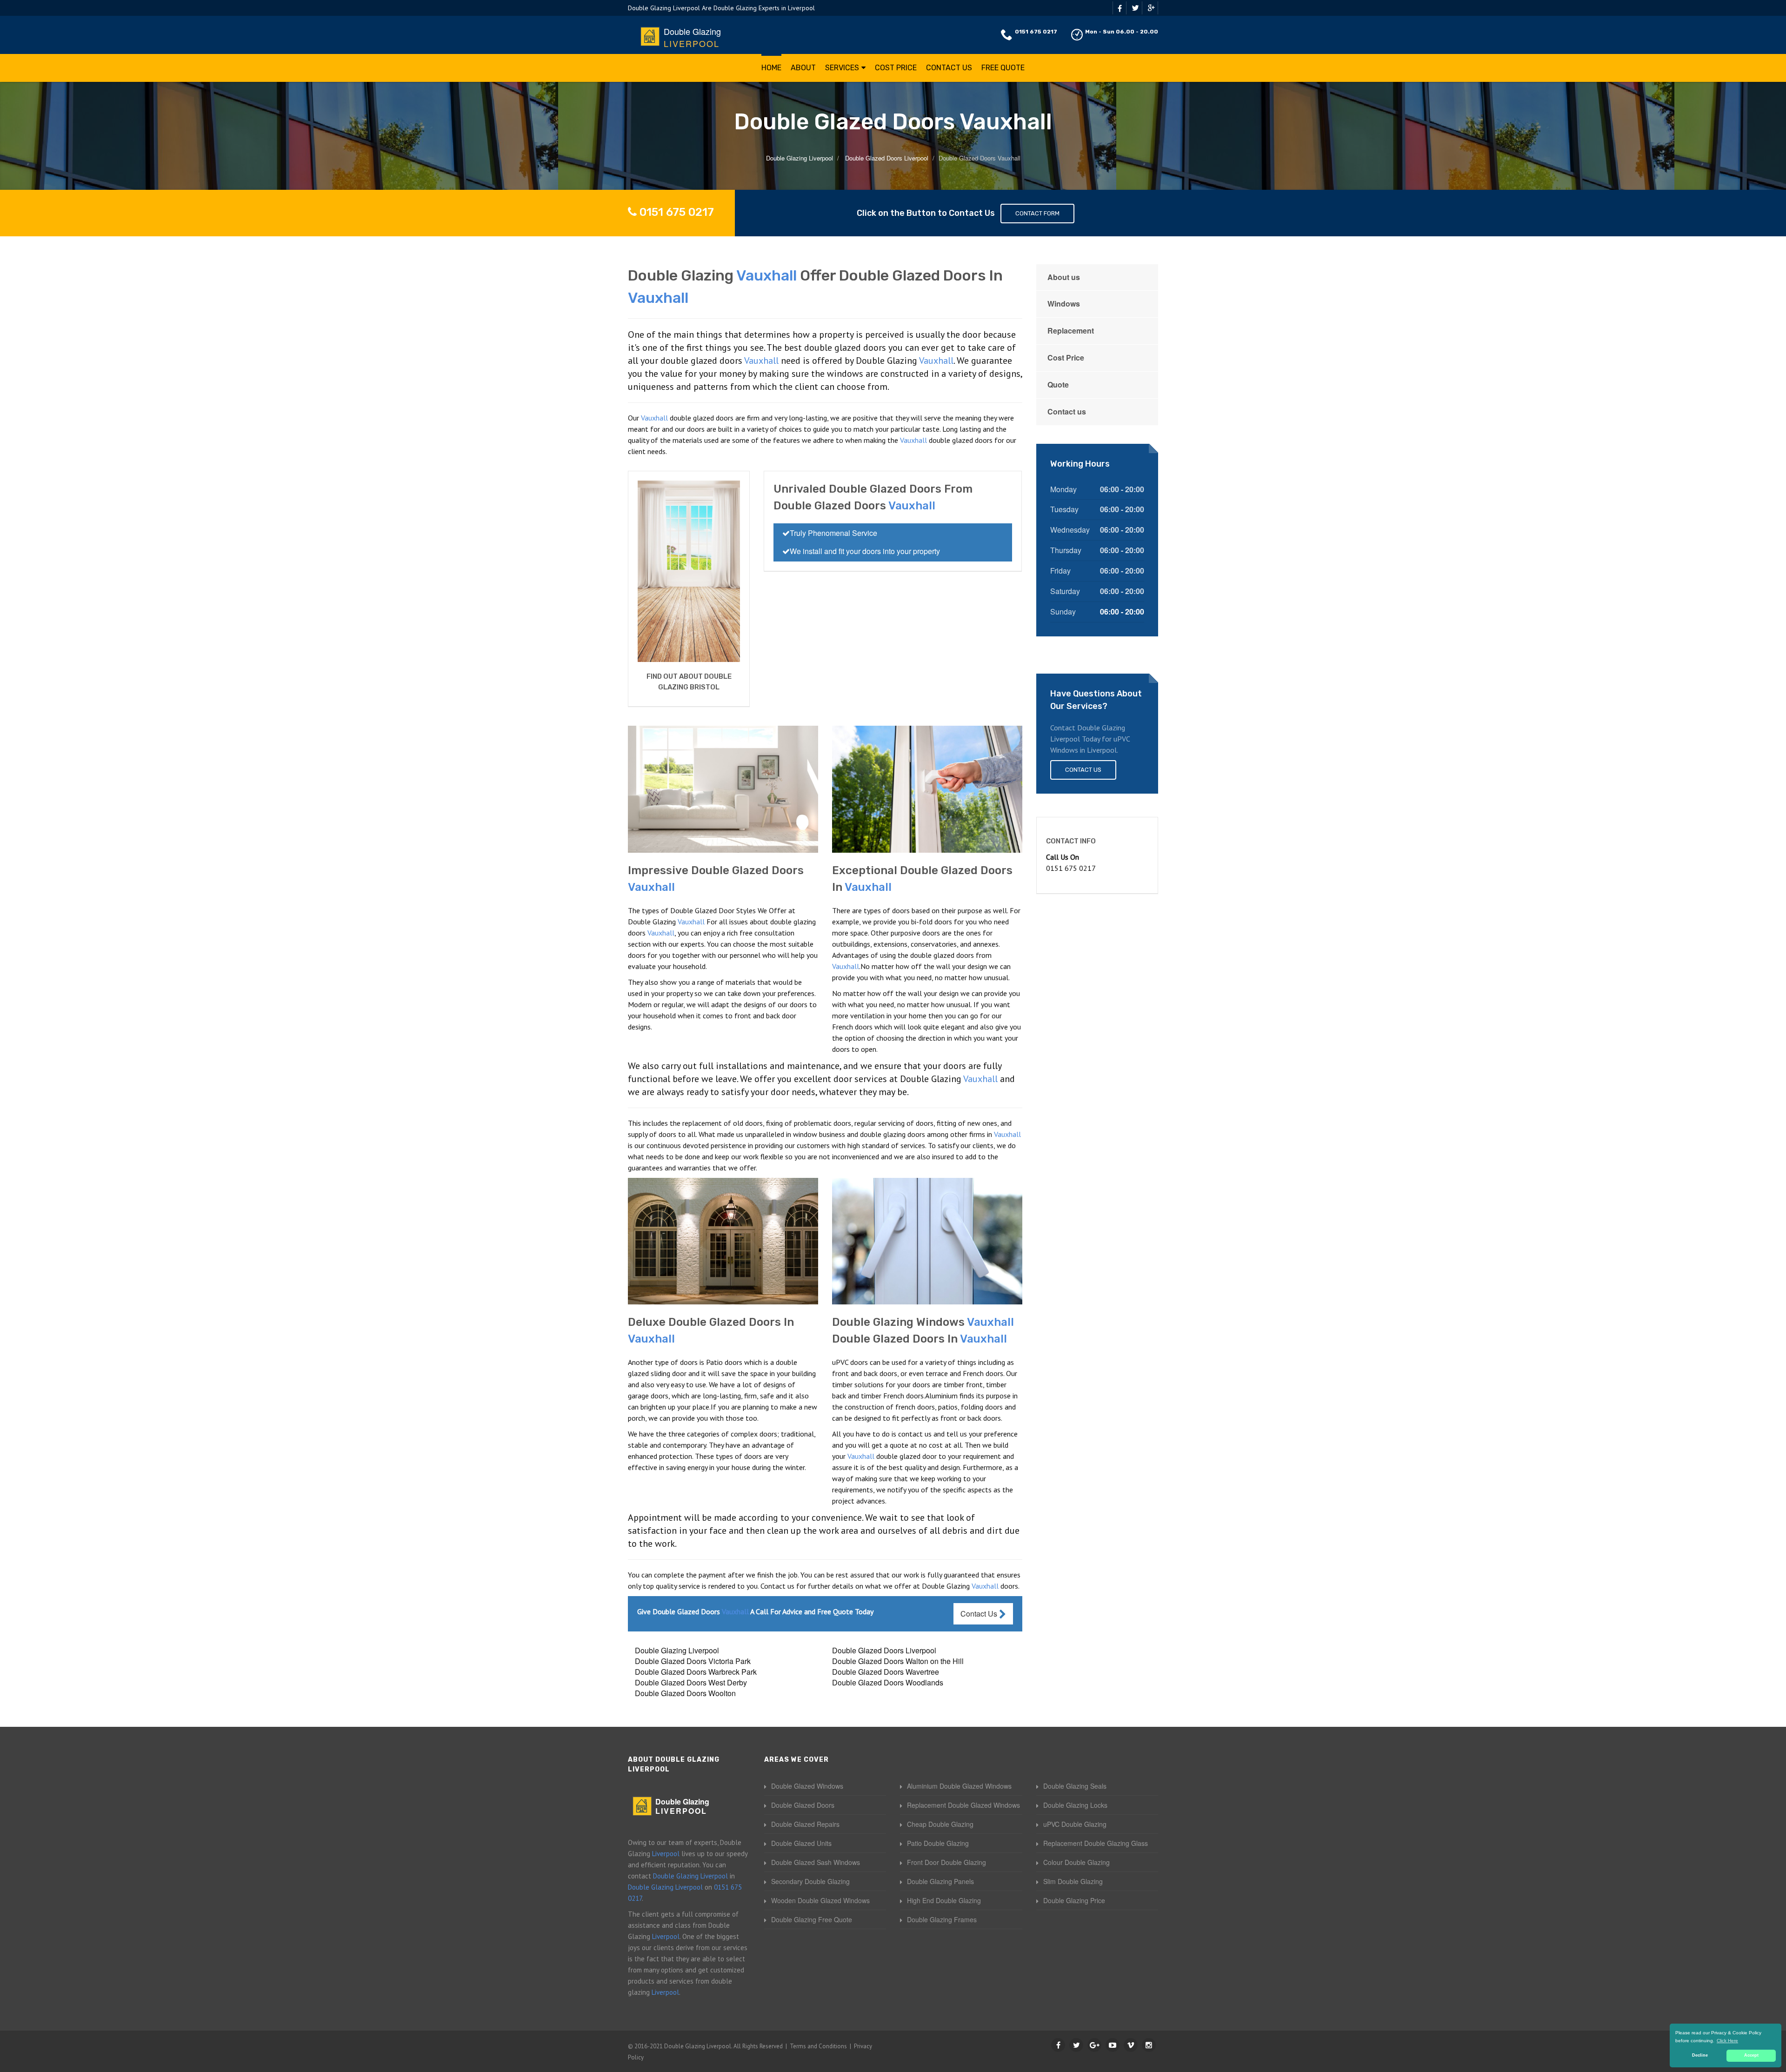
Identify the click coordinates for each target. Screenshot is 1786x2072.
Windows (1064, 304)
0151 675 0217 (1036, 32)
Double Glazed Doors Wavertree (886, 1672)
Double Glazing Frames (942, 1919)
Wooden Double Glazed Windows (820, 1900)
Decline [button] (1700, 2055)
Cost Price (896, 68)
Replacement (1071, 331)
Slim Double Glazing (1073, 1881)
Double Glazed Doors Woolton (685, 1693)
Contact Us (949, 68)
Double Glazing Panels (940, 1881)
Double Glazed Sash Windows (816, 1862)
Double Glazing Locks (1075, 1805)
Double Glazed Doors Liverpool (884, 1650)
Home (771, 68)
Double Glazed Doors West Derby (691, 1682)
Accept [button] (1751, 2055)
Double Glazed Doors (803, 1805)
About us (1064, 277)
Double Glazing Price (1074, 1900)
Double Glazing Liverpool (677, 1650)
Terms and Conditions (818, 2046)
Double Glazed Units (801, 1843)
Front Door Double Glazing (946, 1862)
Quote (1058, 384)
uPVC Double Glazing (1075, 1824)
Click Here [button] (1727, 2041)
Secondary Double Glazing (810, 1881)
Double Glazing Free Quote (812, 1919)
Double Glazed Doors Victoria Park (693, 1661)
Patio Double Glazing (938, 1843)
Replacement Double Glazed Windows (963, 1805)
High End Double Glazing (944, 1900)
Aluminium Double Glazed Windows (959, 1786)
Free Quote (1003, 68)
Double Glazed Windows (807, 1786)
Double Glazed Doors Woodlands (888, 1682)
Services (842, 68)
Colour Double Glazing (1076, 1862)
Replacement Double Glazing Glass (1096, 1843)
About (803, 68)
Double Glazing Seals (1075, 1786)
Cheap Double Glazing (940, 1824)
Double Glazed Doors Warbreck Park (696, 1672)
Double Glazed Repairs (805, 1824)
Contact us (1067, 411)
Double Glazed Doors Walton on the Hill (898, 1661)
